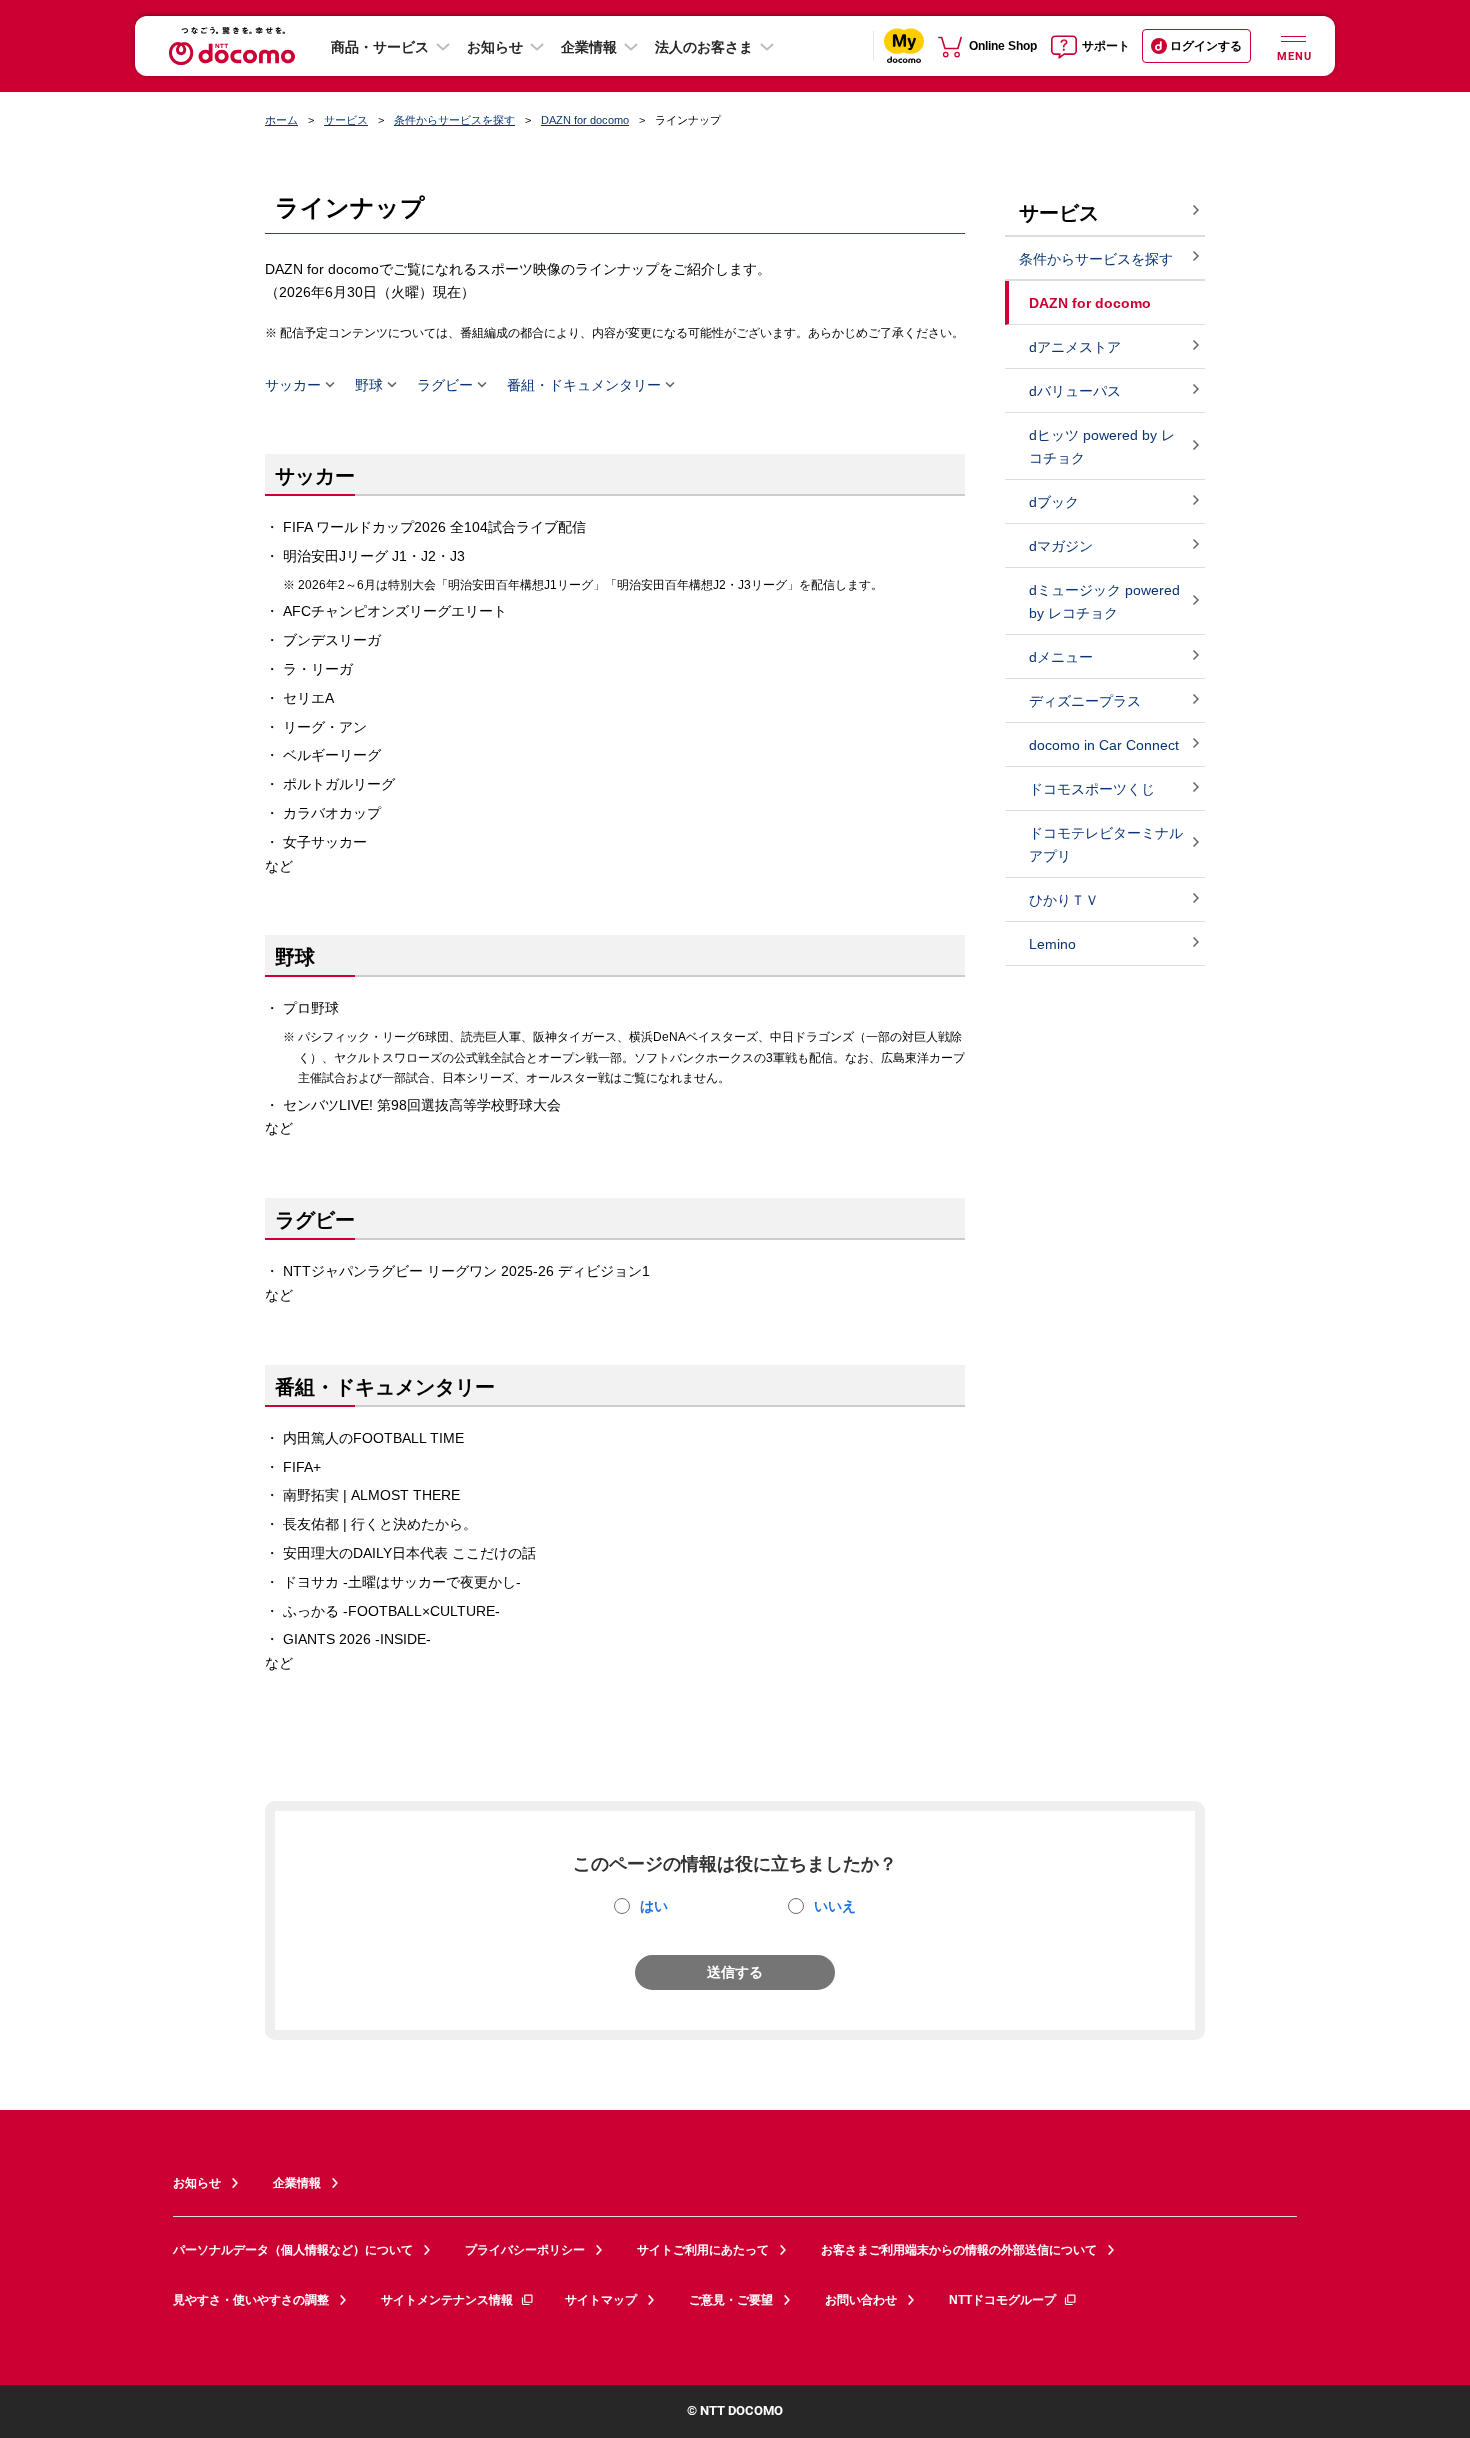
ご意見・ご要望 (731, 2300)
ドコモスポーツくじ (1092, 789)
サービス (346, 120)
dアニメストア (1075, 347)
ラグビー (445, 385)
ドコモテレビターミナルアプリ (1106, 844)
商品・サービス (380, 47)
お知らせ (495, 47)
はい (654, 1906)
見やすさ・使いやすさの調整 (251, 2300)
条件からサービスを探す (454, 120)
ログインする (1206, 46)
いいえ (835, 1906)
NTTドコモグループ (1002, 2300)
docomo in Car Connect (1104, 745)
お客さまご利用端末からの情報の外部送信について (959, 2250)
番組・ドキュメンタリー (584, 385)
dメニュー (1061, 657)
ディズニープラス (1085, 701)
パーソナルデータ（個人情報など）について (293, 2250)
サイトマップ (601, 2300)
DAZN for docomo (585, 120)
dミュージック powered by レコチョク (1104, 601)
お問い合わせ (861, 2300)
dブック (1054, 502)
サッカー (293, 385)
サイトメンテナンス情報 (447, 2300)
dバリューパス (1075, 391)
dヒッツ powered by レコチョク (1102, 446)
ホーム (281, 120)
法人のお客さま (704, 47)
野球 (369, 385)
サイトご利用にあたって (703, 2250)
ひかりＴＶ (1064, 900)
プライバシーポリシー (525, 2250)
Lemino (1052, 944)
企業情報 (589, 47)
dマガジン (1061, 546)
